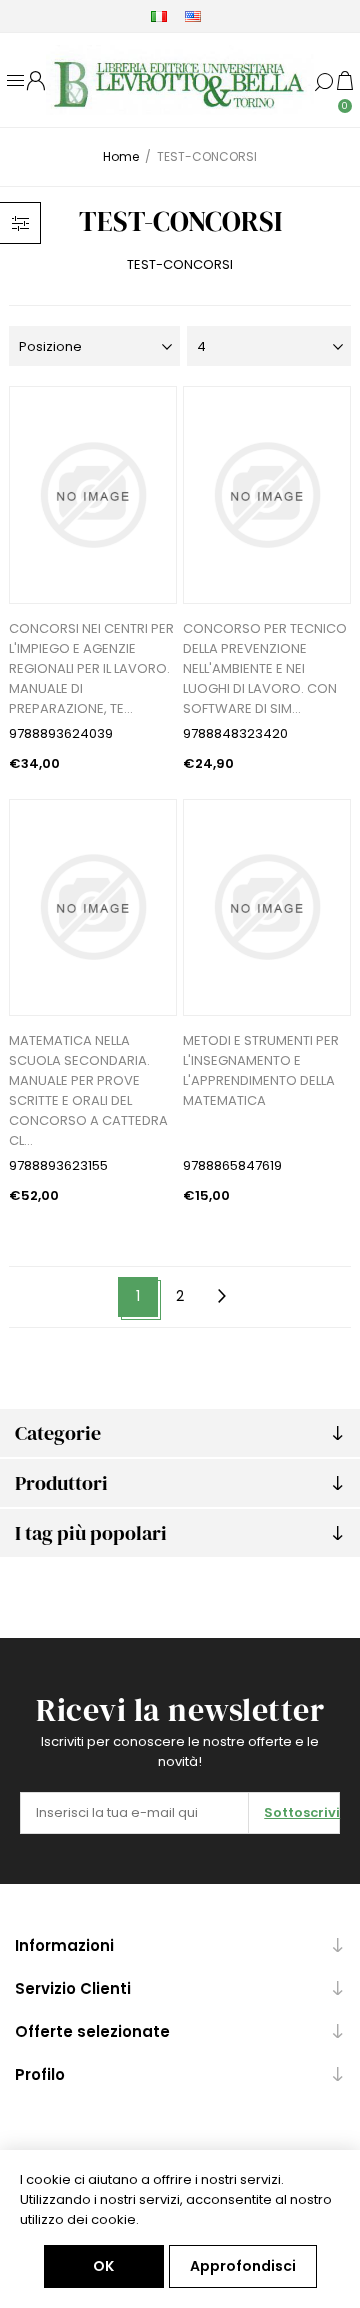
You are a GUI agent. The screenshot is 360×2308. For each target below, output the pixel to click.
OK (103, 2266)
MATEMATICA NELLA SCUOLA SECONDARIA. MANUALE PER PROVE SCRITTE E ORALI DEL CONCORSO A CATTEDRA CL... (88, 1090)
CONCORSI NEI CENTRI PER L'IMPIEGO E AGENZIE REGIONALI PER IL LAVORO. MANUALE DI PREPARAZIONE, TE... (91, 668)
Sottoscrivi (301, 1812)
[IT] (159, 16)
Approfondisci (243, 2266)
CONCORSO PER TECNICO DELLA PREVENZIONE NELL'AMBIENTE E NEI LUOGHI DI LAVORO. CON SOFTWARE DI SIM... (265, 668)
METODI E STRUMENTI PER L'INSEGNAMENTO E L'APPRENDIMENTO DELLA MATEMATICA (261, 1070)
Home (121, 156)
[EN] (193, 16)
